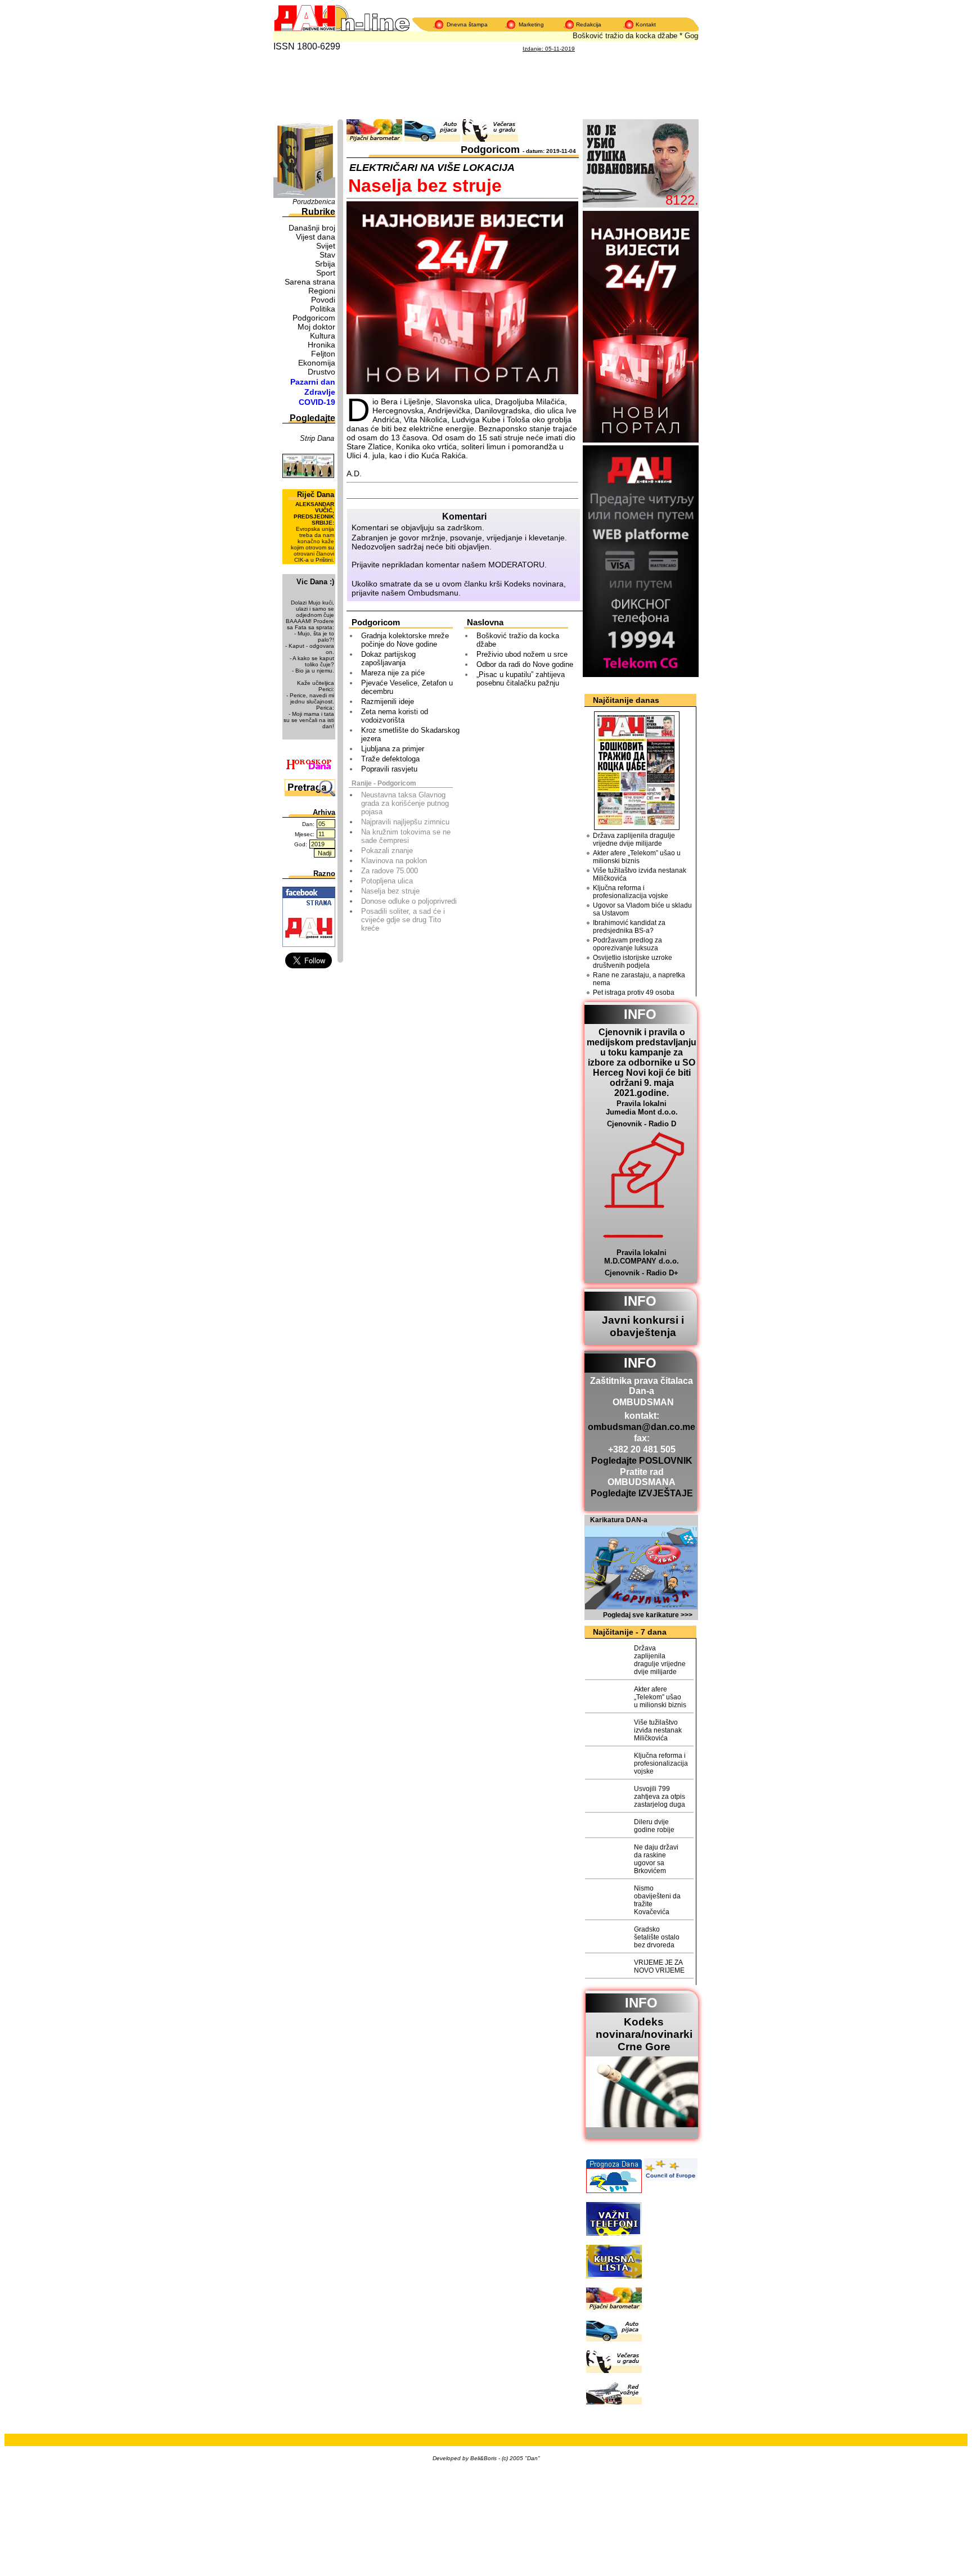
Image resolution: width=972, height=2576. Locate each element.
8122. (682, 200)
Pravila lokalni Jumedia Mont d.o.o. (642, 1108)
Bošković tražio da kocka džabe (610, 36)
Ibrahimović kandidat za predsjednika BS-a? (629, 927)
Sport (326, 273)
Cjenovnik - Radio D (642, 1124)
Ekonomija (317, 363)
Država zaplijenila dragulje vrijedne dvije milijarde (634, 840)
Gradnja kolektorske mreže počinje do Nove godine (405, 640)
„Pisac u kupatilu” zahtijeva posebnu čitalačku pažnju (521, 679)
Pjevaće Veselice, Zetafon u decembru (407, 687)
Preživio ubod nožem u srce (522, 654)
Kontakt (646, 24)
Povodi (323, 300)
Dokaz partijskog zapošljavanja (388, 658)
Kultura (323, 336)
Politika (323, 309)
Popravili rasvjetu (389, 769)
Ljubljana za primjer (393, 749)
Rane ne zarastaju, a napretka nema (639, 979)
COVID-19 (317, 402)
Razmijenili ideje (388, 701)
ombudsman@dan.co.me (642, 1427)
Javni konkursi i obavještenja (643, 1326)
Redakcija (589, 24)
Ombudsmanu (433, 593)
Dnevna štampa (467, 24)
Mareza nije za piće (393, 673)
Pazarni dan (313, 382)
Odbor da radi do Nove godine (525, 664)
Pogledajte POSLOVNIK (642, 1461)
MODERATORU (516, 565)
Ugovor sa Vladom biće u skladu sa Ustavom (642, 909)
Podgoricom (314, 318)
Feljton (323, 354)
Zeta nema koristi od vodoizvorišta (395, 716)
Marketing (531, 24)
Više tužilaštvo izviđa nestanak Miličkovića (640, 874)
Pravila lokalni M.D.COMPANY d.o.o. (642, 1257)
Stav (327, 255)
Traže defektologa (390, 759)
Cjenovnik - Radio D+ (642, 1273)
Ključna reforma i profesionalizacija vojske (631, 892)
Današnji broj (312, 228)
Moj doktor (316, 327)
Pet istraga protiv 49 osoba (634, 992)
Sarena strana (310, 282)
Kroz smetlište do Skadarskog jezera (410, 734)
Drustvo (321, 372)
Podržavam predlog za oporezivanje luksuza (627, 944)
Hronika (321, 345)
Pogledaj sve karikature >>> (648, 1615)
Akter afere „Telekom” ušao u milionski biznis (637, 857)
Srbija (325, 264)
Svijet (326, 246)
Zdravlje (320, 392)
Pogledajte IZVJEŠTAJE (642, 1493)
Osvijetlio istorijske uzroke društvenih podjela (633, 962)
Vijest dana (316, 237)
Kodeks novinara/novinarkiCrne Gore (644, 2034)
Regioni (322, 291)
